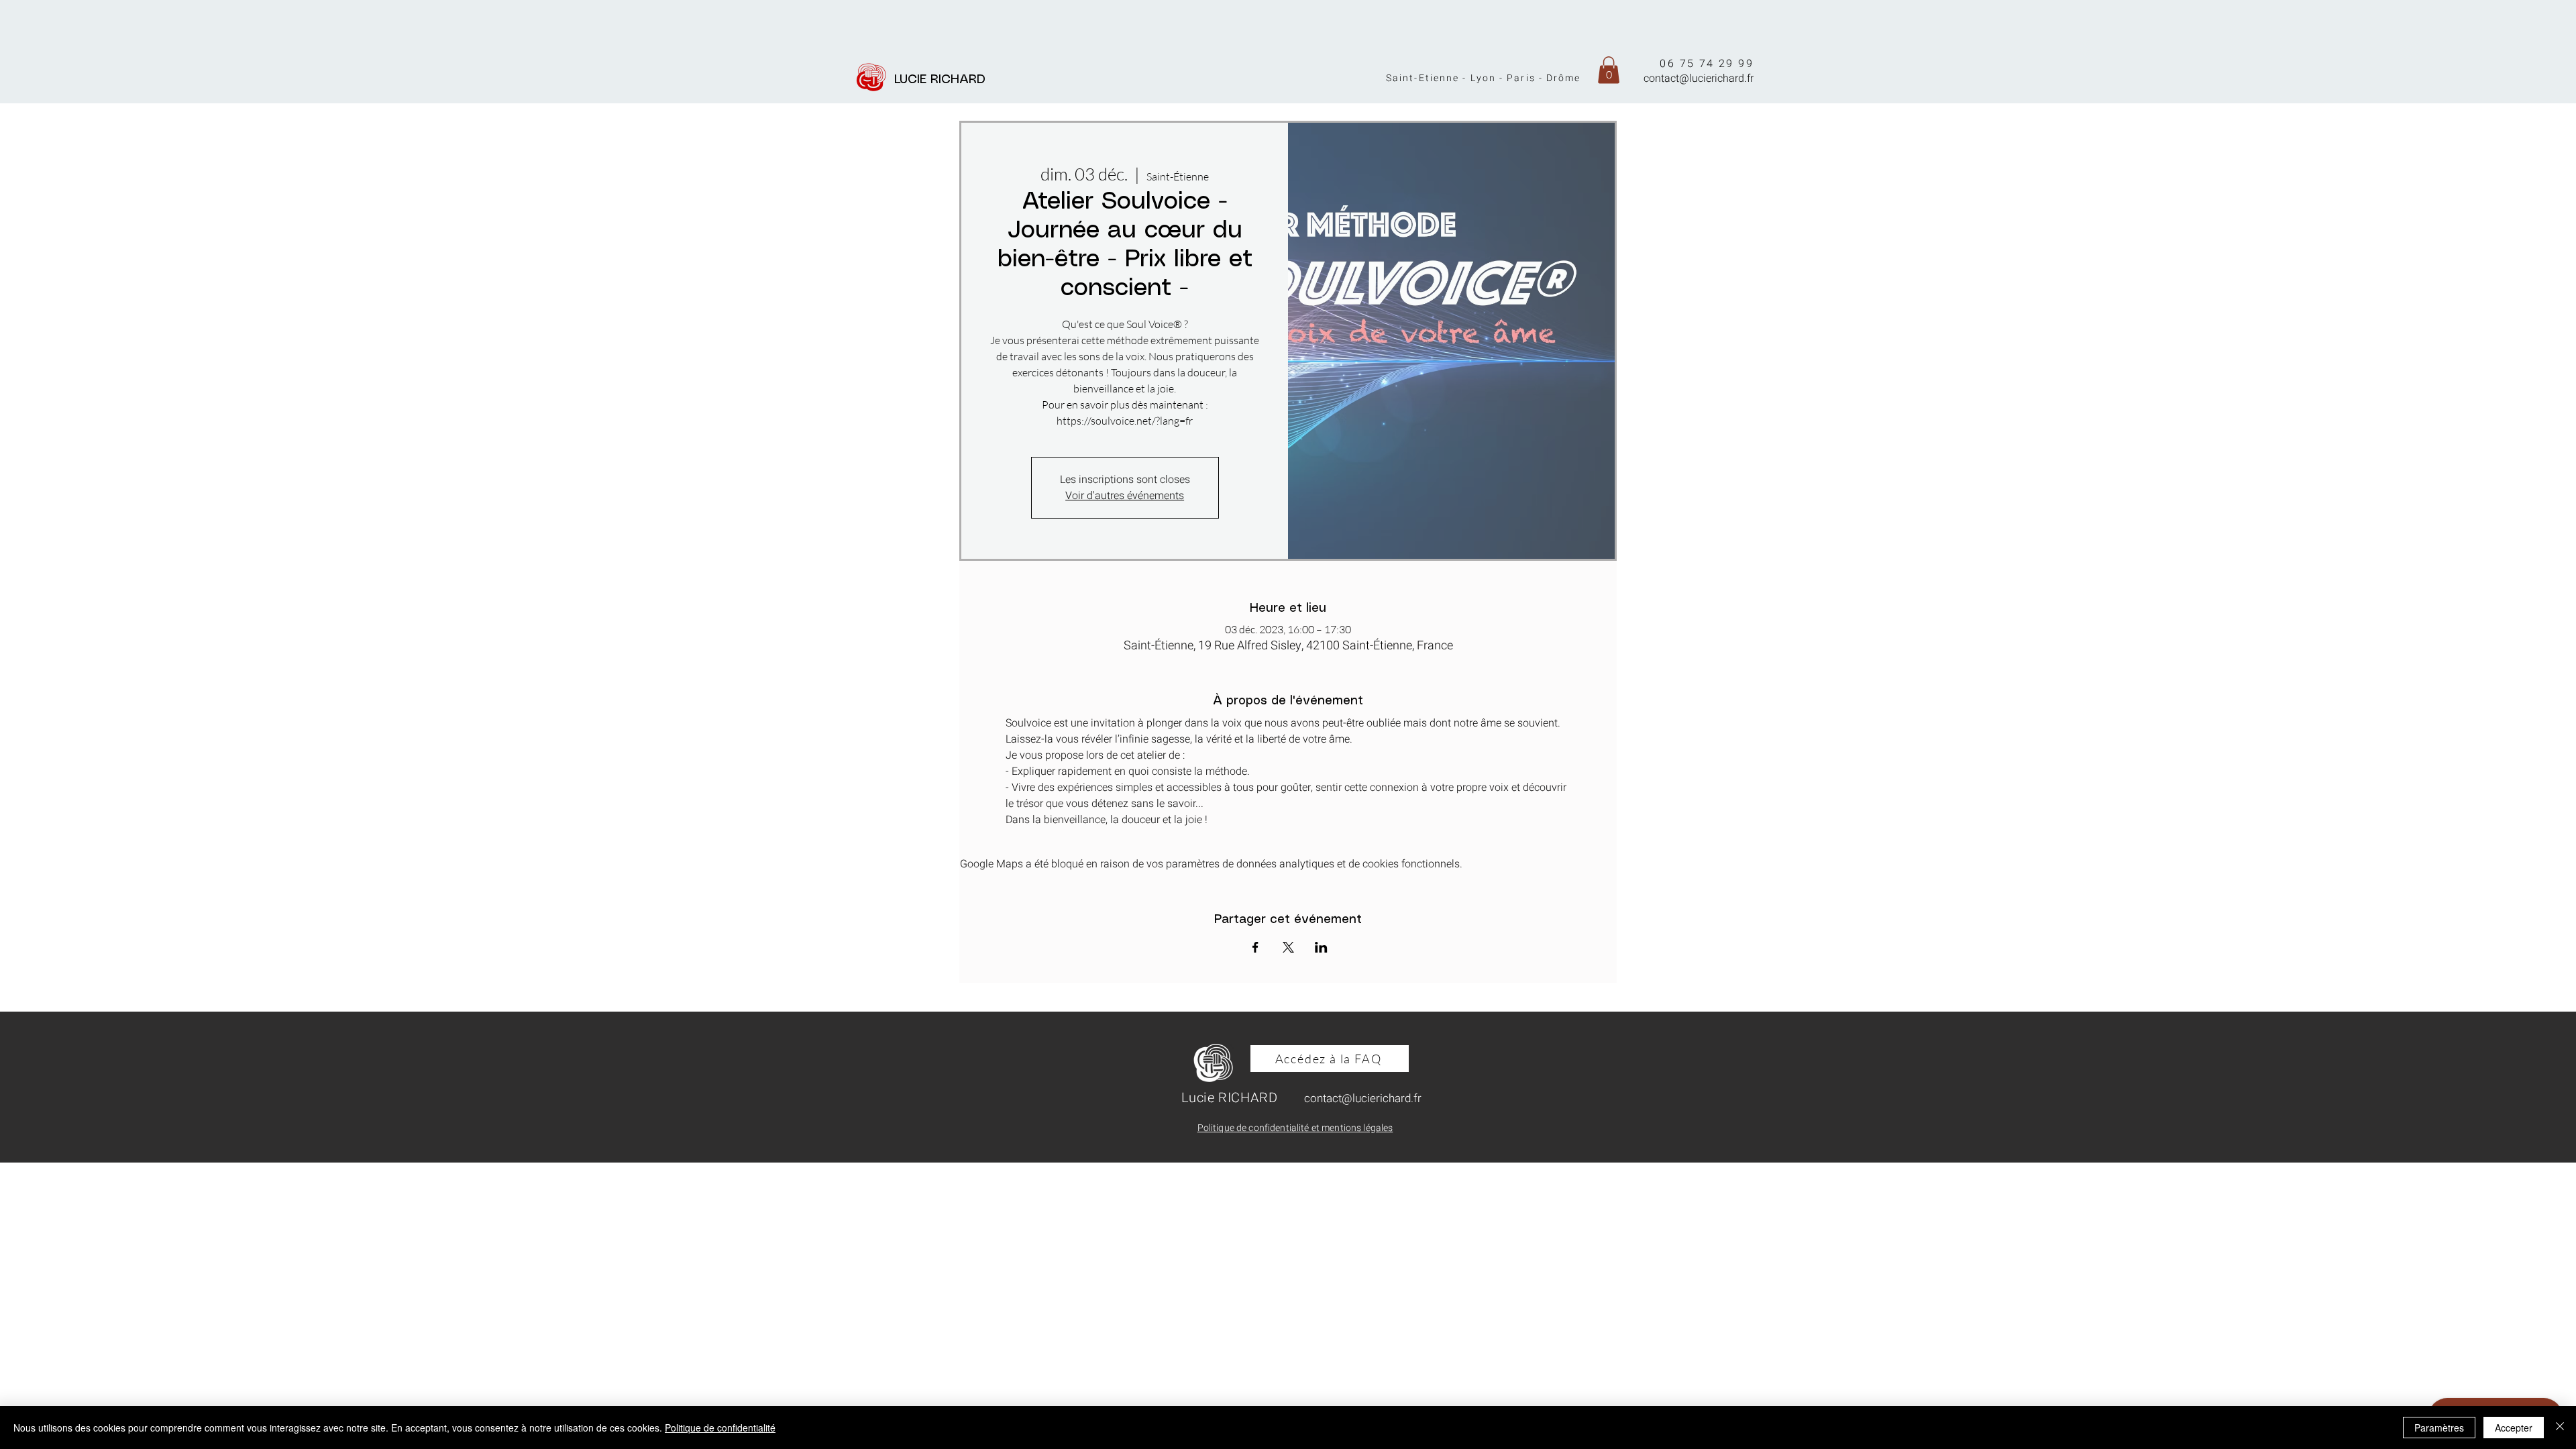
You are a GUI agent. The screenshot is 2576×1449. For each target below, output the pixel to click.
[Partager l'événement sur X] (1288, 947)
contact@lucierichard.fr (1699, 78)
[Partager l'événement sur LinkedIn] (1321, 947)
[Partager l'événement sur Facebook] (1255, 947)
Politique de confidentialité (720, 1428)
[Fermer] (2560, 1428)
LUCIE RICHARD (944, 80)
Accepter (2514, 1428)
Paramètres (2439, 1428)
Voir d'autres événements (1125, 496)
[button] (1609, 70)
